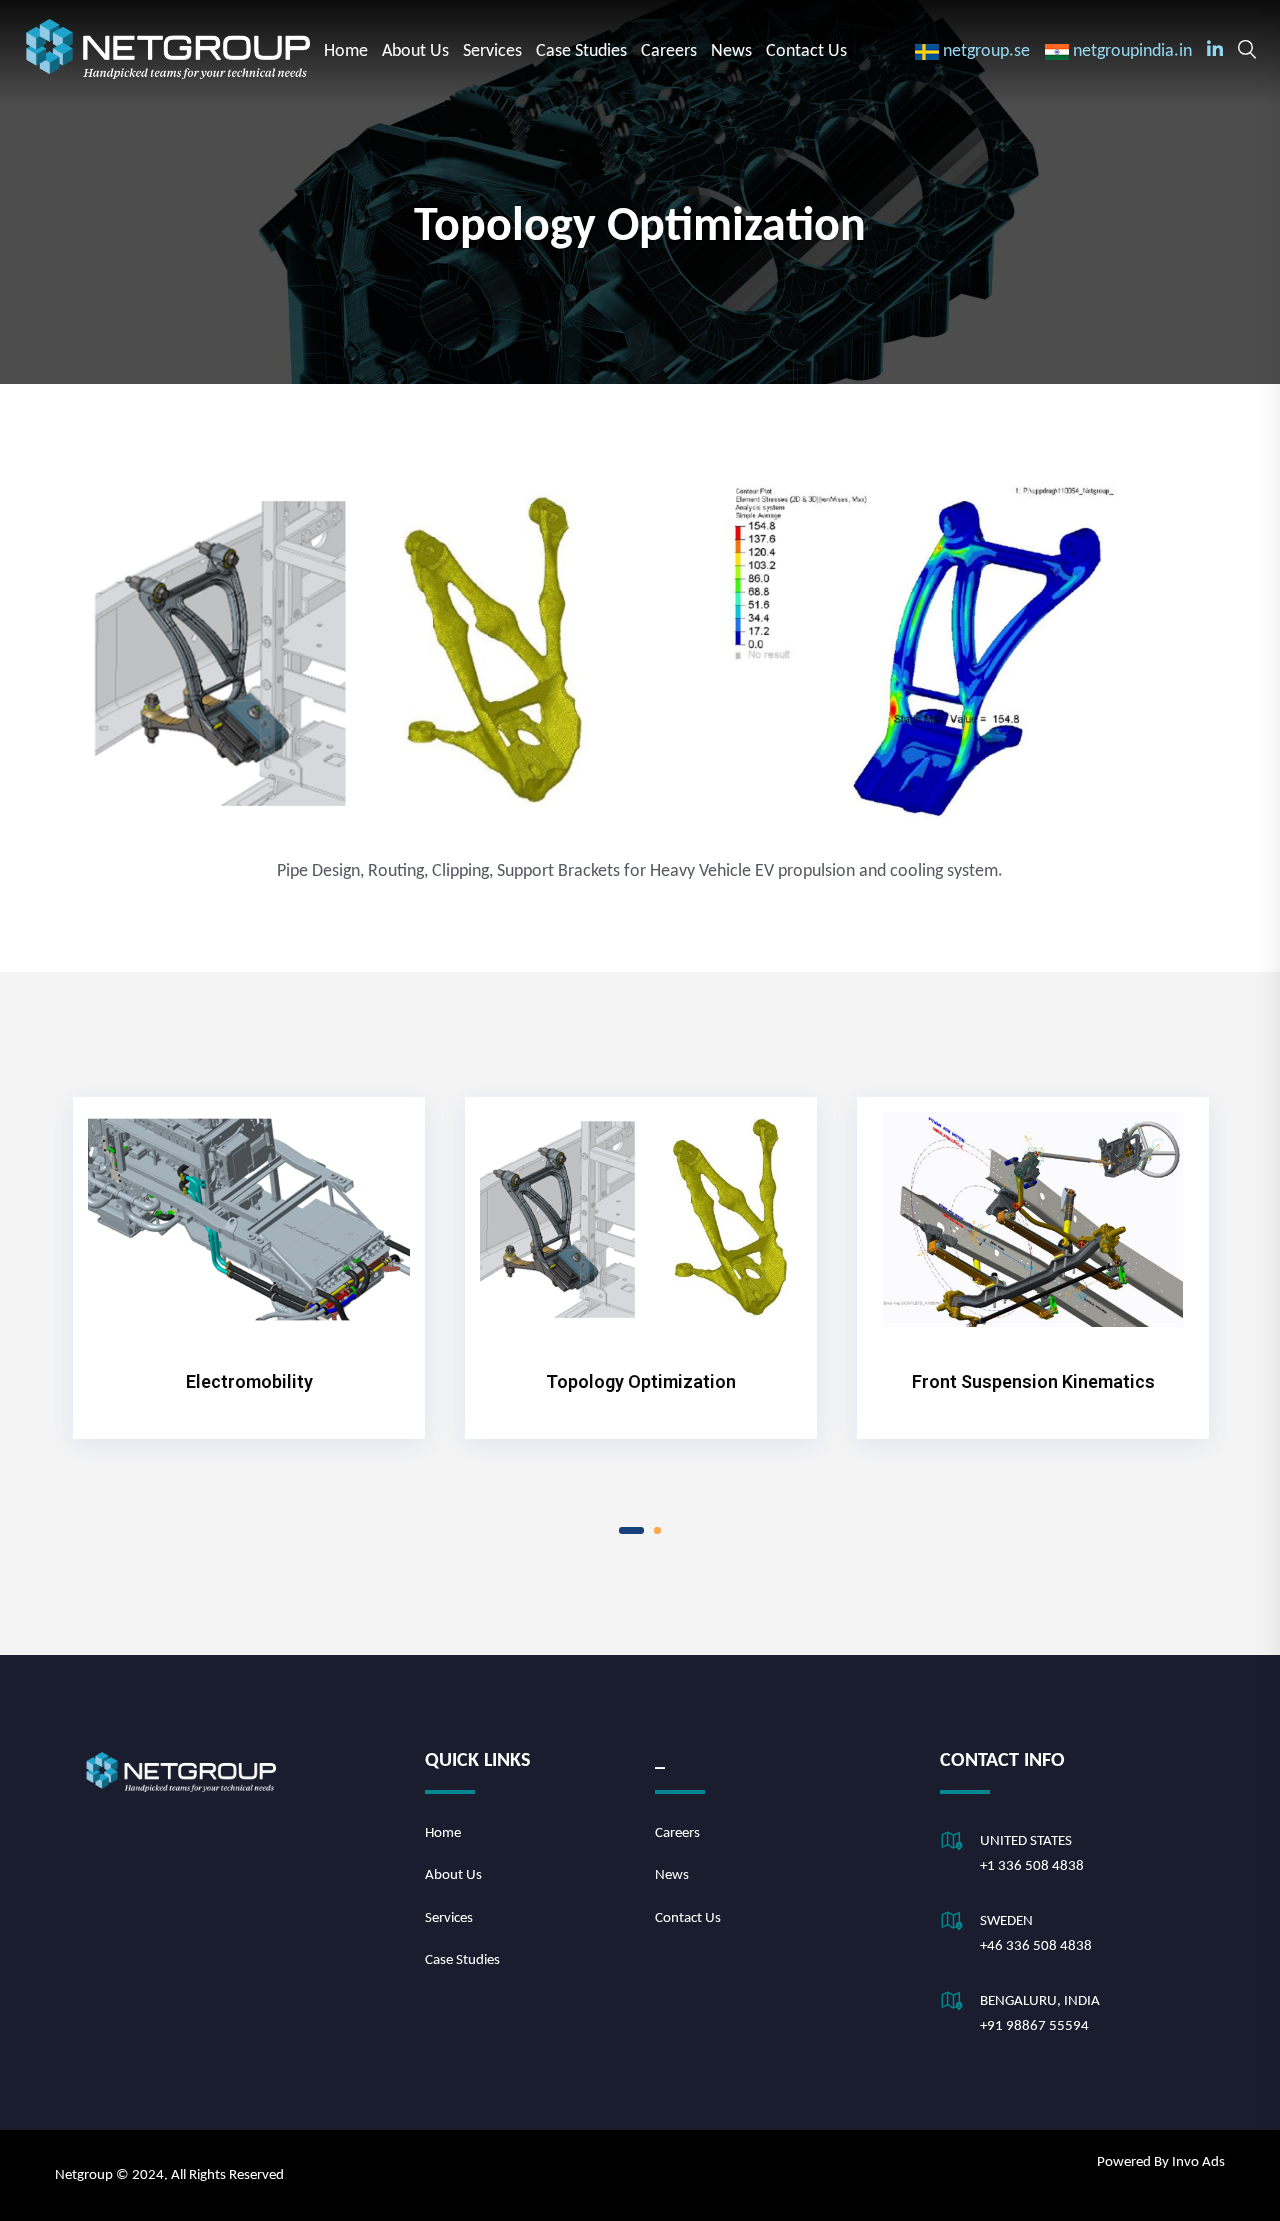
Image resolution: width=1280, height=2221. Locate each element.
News (731, 51)
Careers (669, 51)
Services (492, 51)
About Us (415, 51)
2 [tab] (657, 1530)
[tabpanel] (249, 1260)
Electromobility (249, 1381)
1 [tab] (631, 1530)
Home (346, 51)
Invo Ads (1198, 2162)
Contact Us (806, 51)
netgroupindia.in (1132, 51)
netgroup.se (986, 51)
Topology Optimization (641, 1381)
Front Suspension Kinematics (1033, 1381)
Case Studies (581, 51)
